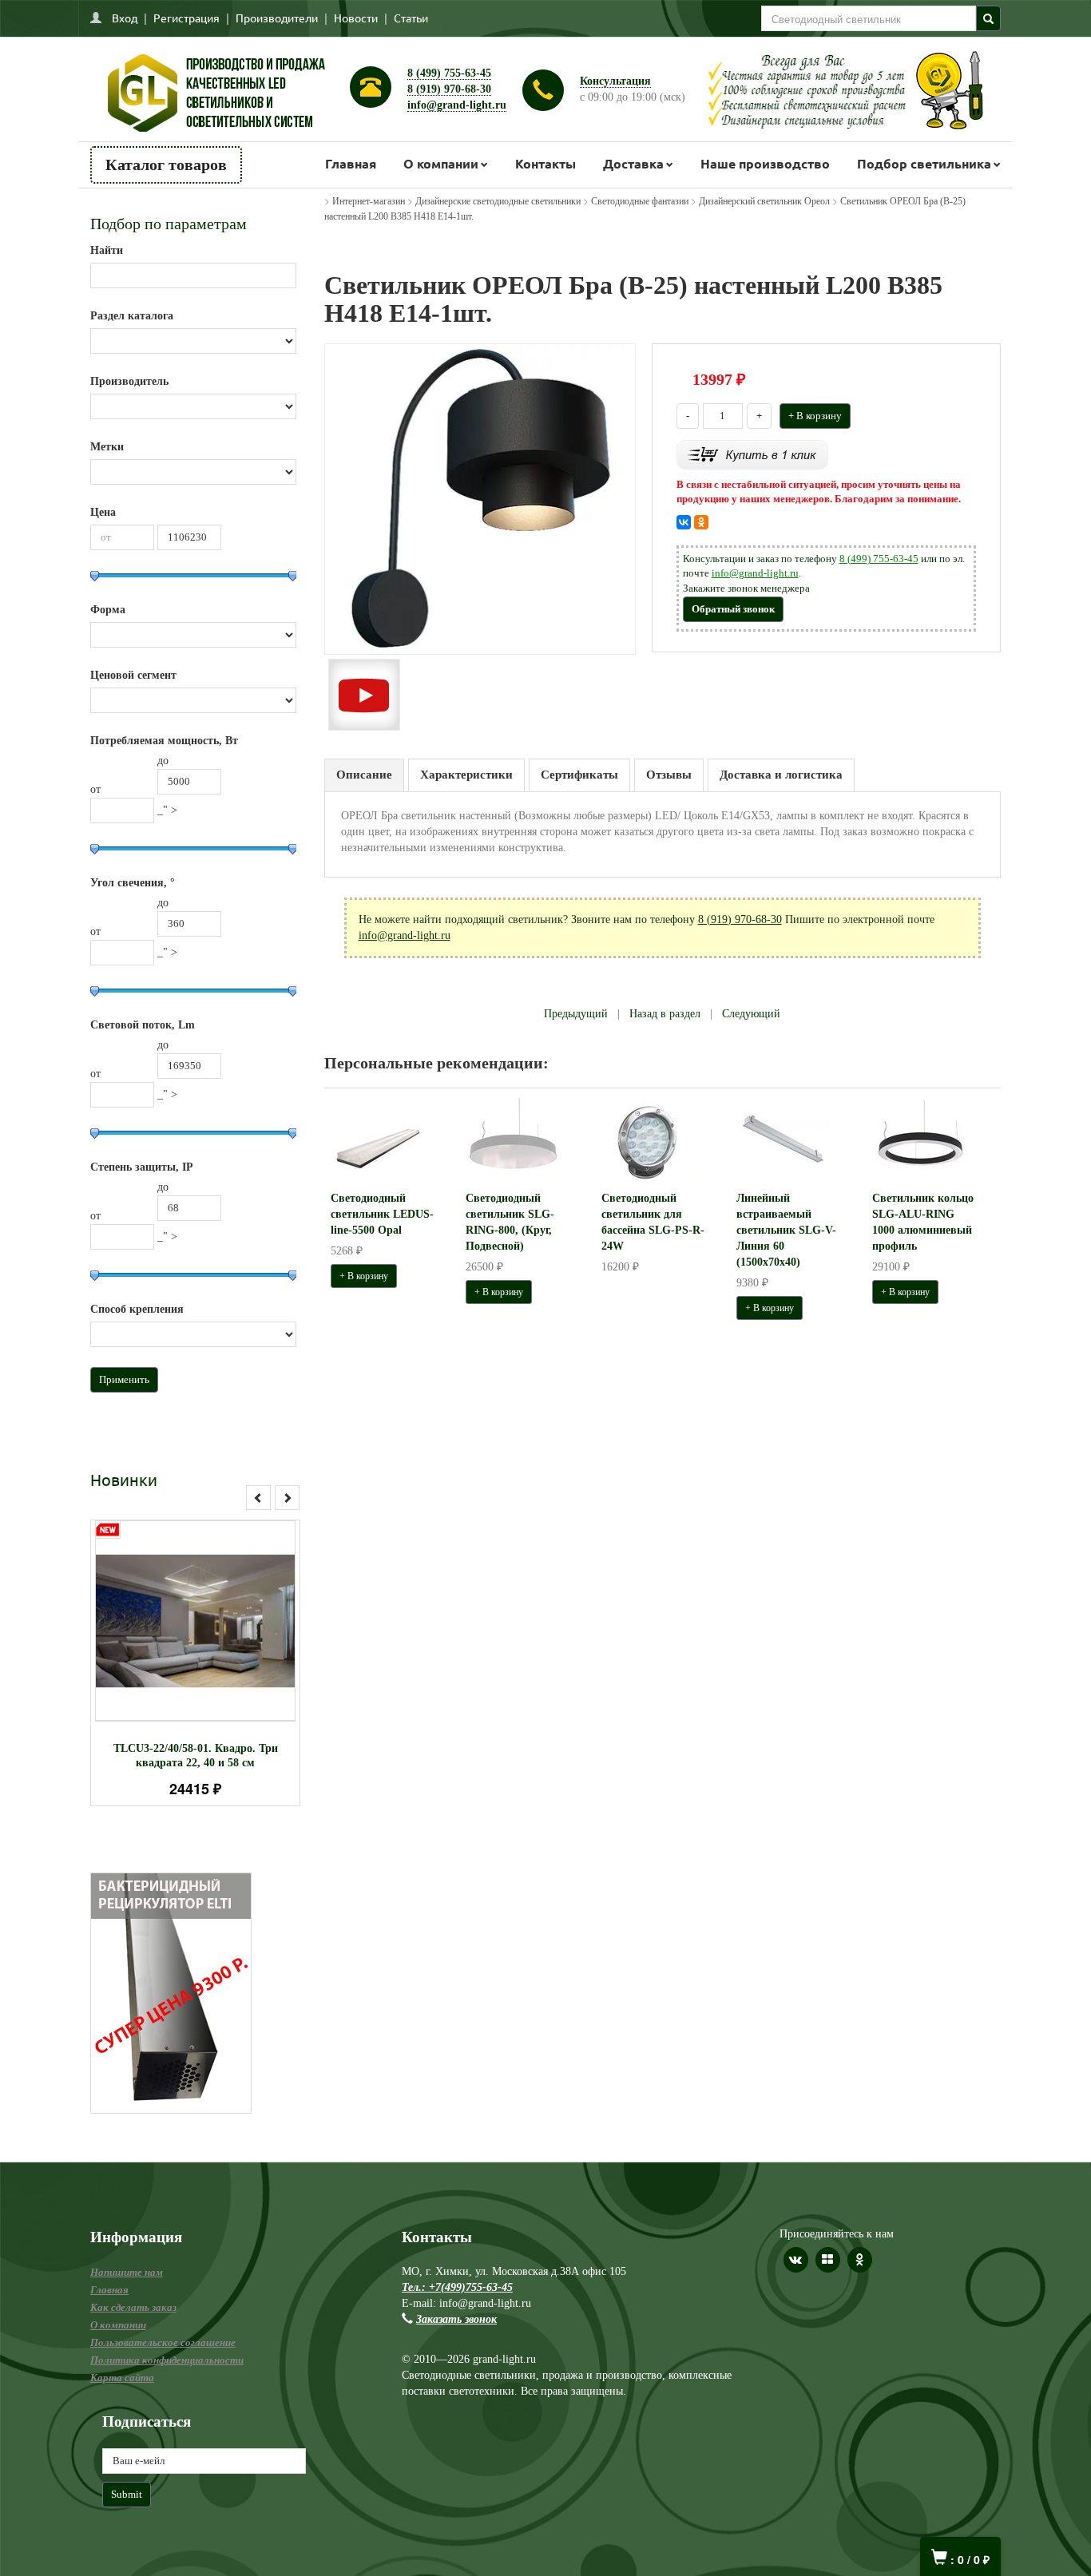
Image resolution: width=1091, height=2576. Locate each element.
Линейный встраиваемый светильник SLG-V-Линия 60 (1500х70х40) (786, 1230)
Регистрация (186, 18)
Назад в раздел (665, 1014)
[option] (195, 1663)
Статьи (411, 18)
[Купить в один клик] (752, 453)
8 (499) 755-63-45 (449, 73)
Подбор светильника (924, 163)
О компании (441, 163)
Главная (351, 163)
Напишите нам (127, 2272)
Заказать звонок (456, 2319)
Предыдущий (576, 1014)
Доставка (633, 163)
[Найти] (988, 18)
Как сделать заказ (133, 2307)
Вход (125, 18)
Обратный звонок (733, 609)
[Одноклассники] (701, 522)
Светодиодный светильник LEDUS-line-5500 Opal (382, 1214)
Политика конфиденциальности (167, 2360)
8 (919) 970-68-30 (449, 89)
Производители (277, 18)
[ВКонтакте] (684, 522)
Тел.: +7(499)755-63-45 (457, 2287)
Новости (356, 18)
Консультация (615, 81)
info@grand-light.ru (457, 105)
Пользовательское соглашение (163, 2342)
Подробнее (216, 1613)
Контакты (545, 163)
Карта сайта (122, 2378)
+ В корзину (815, 416)
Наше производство (765, 163)
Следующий (751, 1014)
